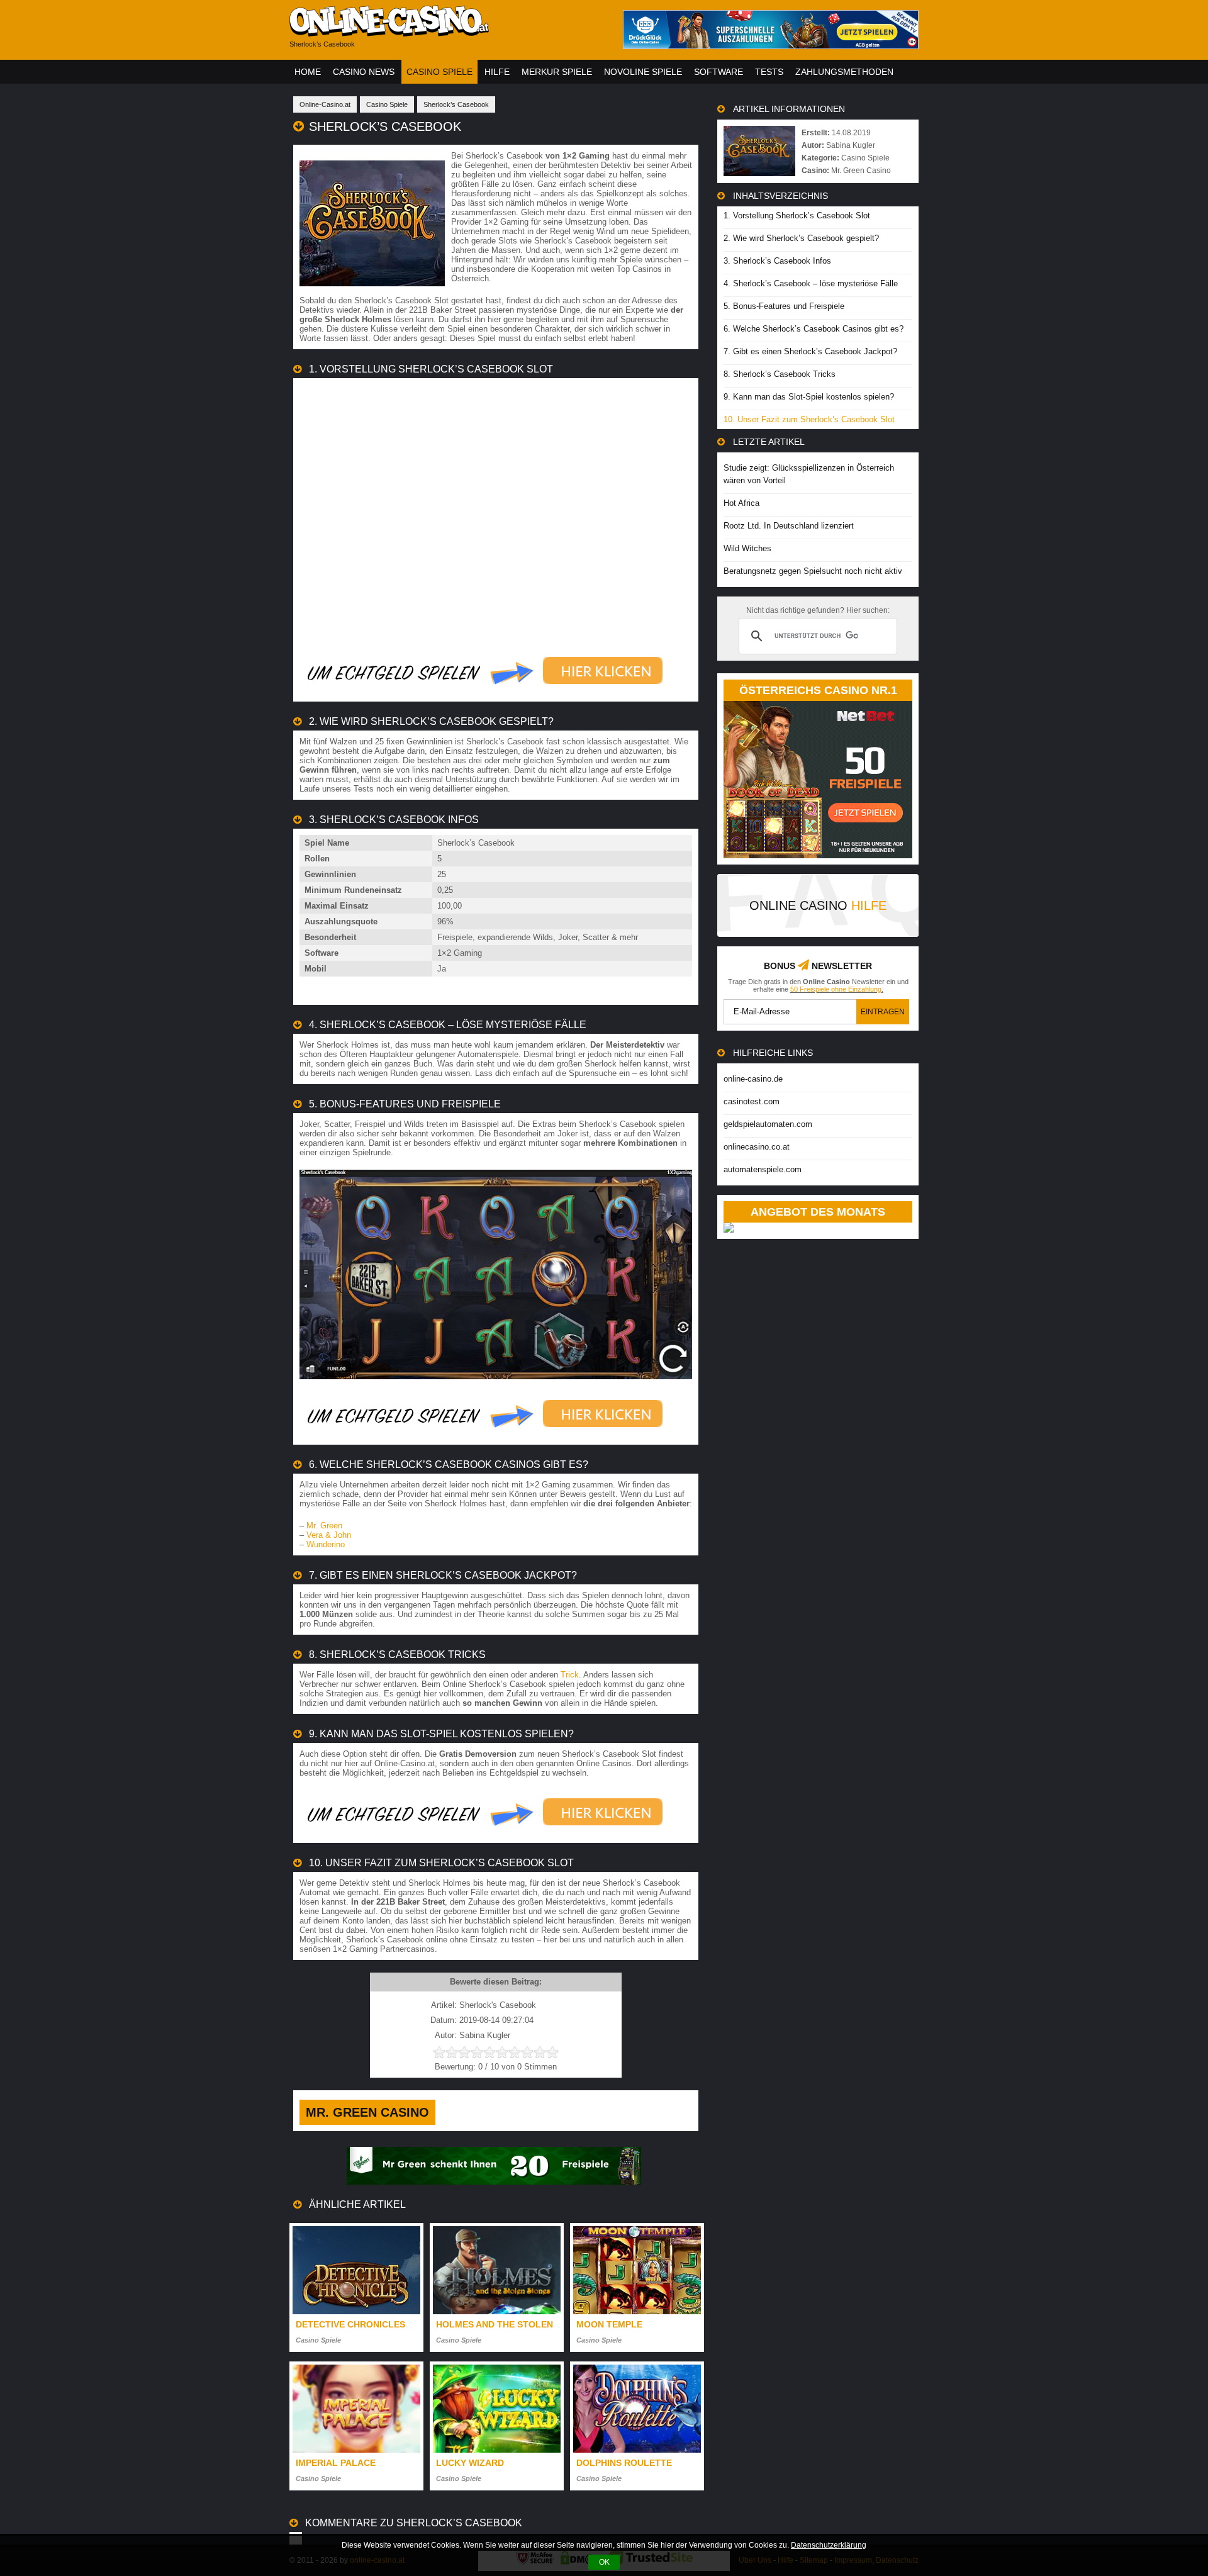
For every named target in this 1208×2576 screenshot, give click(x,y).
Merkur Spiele (557, 72)
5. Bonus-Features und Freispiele (784, 306)
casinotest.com (752, 1101)
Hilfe (497, 72)
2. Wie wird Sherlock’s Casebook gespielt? (801, 238)
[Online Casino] (447, 32)
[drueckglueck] (771, 46)
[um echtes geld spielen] (485, 692)
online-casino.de (753, 1079)
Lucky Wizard (470, 2463)
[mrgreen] (494, 2182)
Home (308, 72)
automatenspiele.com (763, 1169)
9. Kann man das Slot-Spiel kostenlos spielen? (809, 397)
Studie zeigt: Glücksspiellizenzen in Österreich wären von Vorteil (809, 474)
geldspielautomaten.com (768, 1124)
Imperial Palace (336, 2463)
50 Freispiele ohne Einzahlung (836, 989)
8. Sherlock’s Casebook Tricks (780, 374)
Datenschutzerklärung (829, 2545)
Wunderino (326, 1544)
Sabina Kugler (851, 145)
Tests (769, 72)
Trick (570, 1675)
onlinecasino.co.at (757, 1147)
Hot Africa (741, 503)
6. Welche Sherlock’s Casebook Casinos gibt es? (814, 329)
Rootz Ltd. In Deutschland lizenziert (789, 526)
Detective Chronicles (350, 2324)
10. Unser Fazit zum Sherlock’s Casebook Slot (809, 419)
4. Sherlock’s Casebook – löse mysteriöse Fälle (811, 283)
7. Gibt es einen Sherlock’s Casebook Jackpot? (810, 351)
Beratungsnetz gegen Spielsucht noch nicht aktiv (813, 571)
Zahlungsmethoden (844, 72)
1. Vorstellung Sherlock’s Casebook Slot (797, 216)
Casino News (364, 72)
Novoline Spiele (643, 72)
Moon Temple (609, 2324)
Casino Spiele (439, 72)
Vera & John (329, 1535)
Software (719, 72)
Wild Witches (747, 548)
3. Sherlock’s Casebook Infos (777, 261)
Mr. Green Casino (367, 2112)
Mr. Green (324, 1526)
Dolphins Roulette (624, 2463)
